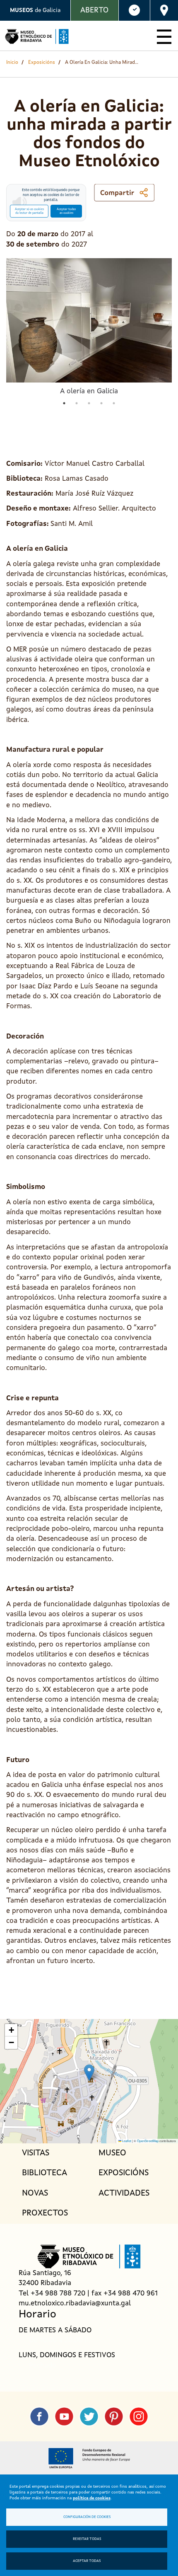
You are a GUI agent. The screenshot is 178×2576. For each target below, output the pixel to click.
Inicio (12, 63)
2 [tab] (77, 403)
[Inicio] (37, 36)
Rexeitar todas (87, 2539)
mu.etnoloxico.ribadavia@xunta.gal (75, 2304)
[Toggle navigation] (164, 36)
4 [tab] (101, 403)
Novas (35, 2193)
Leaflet (126, 2141)
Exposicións (42, 63)
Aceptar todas (87, 2561)
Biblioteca (44, 2173)
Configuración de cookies (87, 2517)
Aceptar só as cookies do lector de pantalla (29, 211)
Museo (112, 2153)
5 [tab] (114, 403)
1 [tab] (64, 403)
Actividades (124, 2193)
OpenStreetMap (148, 2141)
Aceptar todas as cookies (66, 211)
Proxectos (45, 2213)
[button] (89, 2073)
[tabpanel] (89, 327)
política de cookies (92, 2498)
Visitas (36, 2153)
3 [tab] (89, 403)
